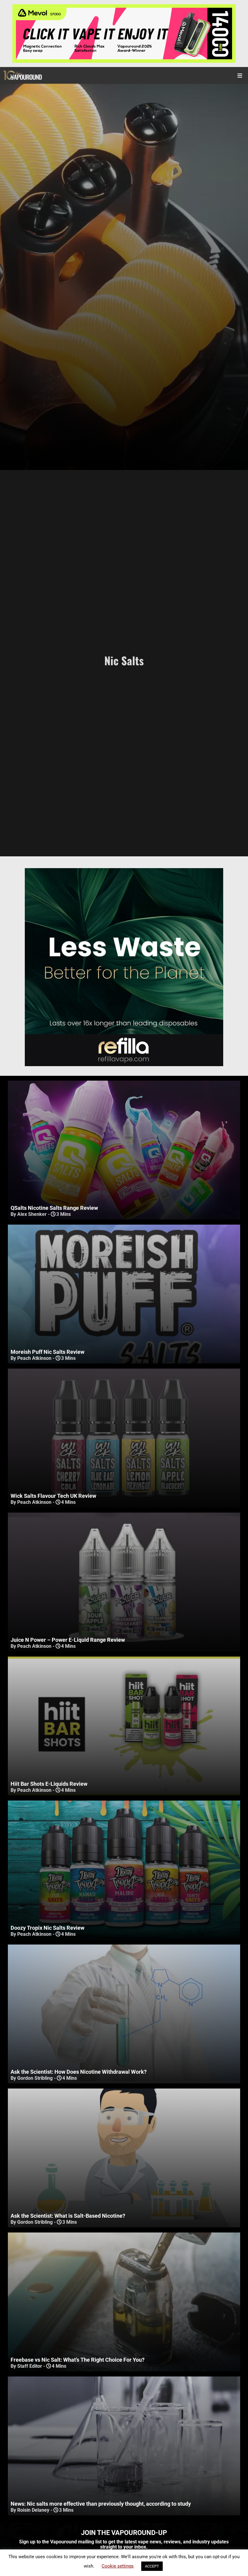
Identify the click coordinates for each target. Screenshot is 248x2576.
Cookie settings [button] (118, 2566)
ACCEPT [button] (152, 2566)
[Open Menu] (240, 75)
